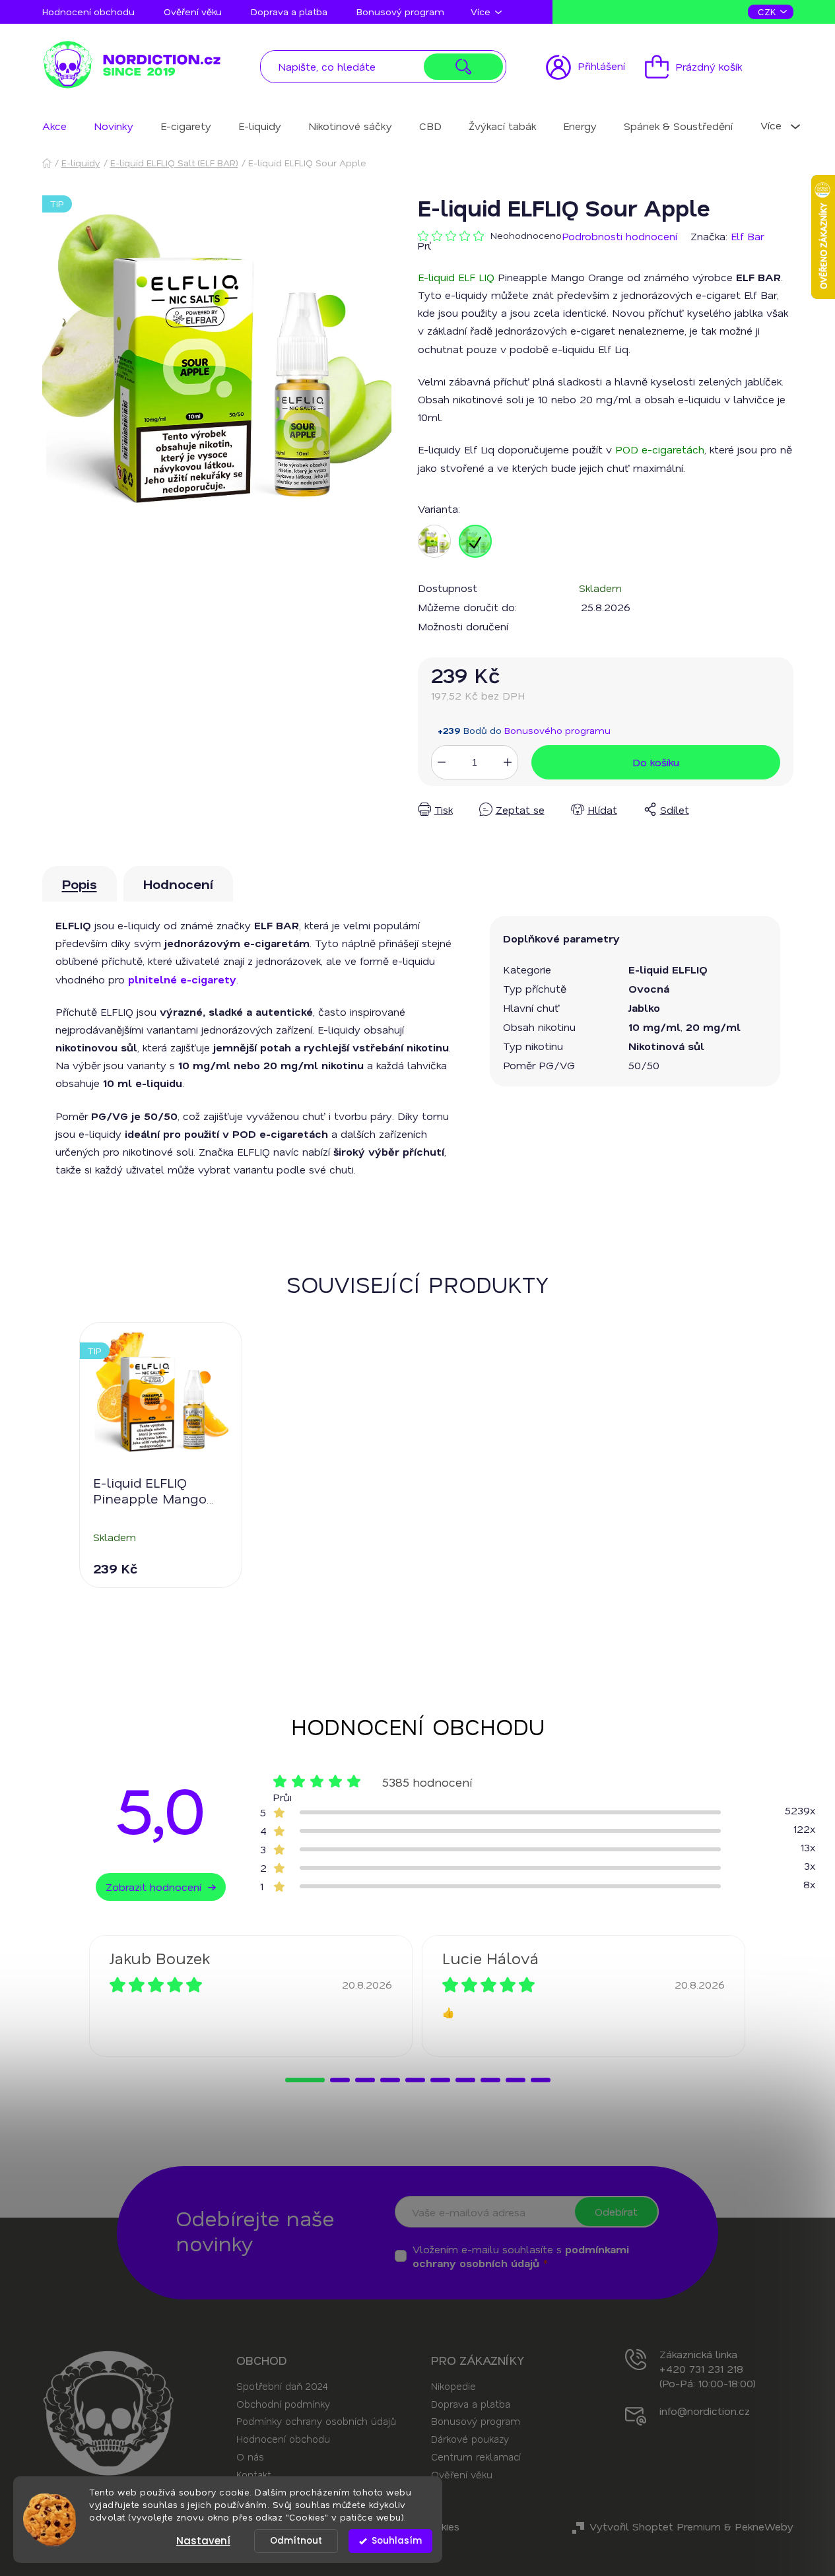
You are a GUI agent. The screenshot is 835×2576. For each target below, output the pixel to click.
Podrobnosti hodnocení (619, 236)
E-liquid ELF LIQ (456, 277)
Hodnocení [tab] (178, 884)
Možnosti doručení (463, 626)
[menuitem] (54, 126)
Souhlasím (397, 2541)
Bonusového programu (557, 730)
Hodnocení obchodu (88, 12)
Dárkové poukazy (470, 2439)
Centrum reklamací (476, 2457)
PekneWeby (764, 2526)
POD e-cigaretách (660, 449)
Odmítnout (296, 2541)
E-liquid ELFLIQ (668, 969)
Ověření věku (193, 12)
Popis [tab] (80, 884)
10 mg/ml (654, 1027)
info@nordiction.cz (705, 2411)
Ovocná (649, 988)
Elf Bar (747, 236)
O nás (250, 2457)
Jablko (644, 1007)
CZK (768, 12)
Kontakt (254, 2474)
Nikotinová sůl (666, 1046)
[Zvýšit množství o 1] (508, 762)
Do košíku (656, 762)
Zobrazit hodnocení (153, 1887)
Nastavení (203, 2541)
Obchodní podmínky (283, 2404)
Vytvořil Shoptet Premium (655, 2526)
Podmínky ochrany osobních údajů (316, 2421)
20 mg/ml (713, 1027)
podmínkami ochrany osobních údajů (521, 2256)
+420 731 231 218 (701, 2368)
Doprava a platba (289, 12)
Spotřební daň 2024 (282, 2386)
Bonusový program (400, 12)
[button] (305, 2080)
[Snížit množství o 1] (442, 762)
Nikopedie (453, 2386)
